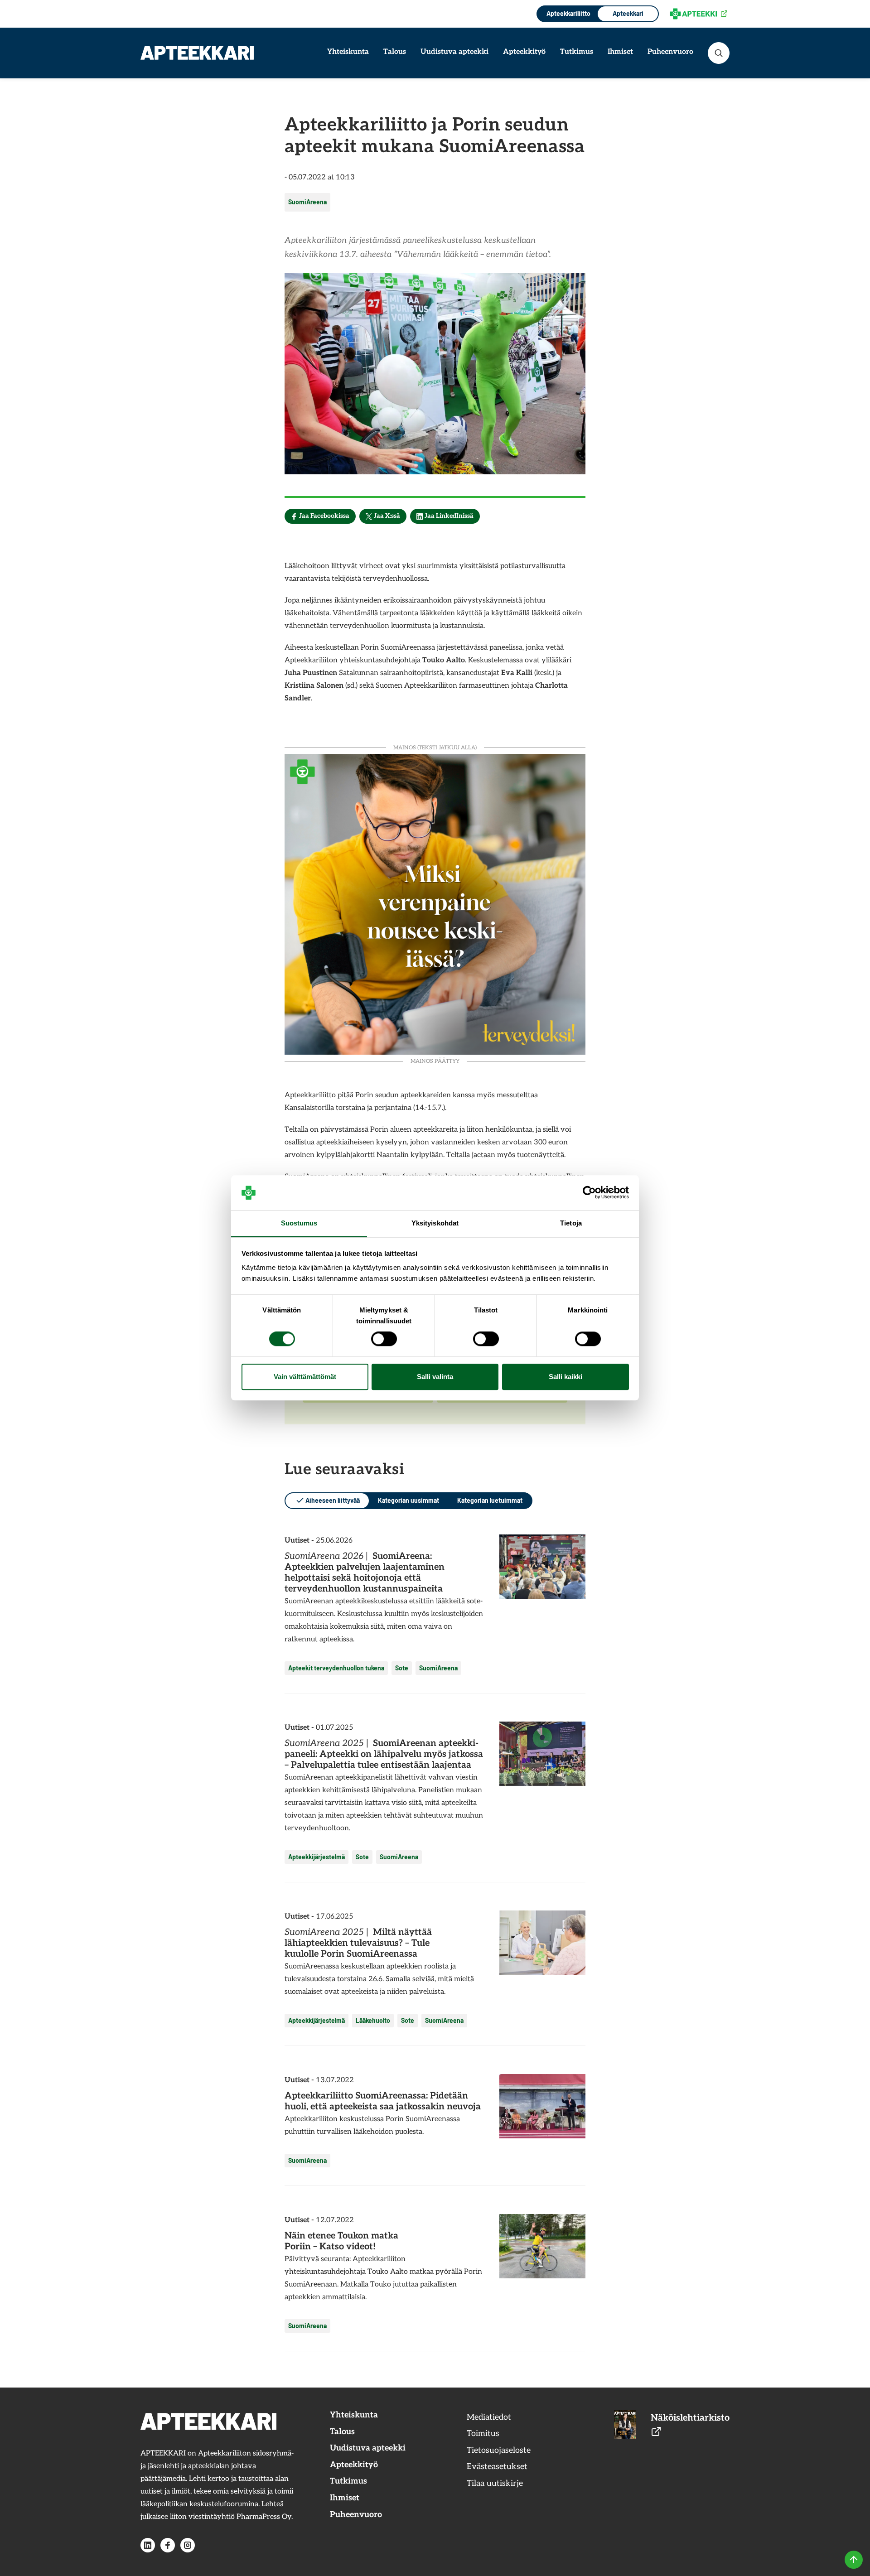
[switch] (384, 1339)
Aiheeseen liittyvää (333, 1500)
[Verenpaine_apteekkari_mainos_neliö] (435, 903)
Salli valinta (435, 1377)
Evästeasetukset (497, 2467)
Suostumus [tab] (299, 1223)
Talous (395, 52)
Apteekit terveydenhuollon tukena (336, 1668)
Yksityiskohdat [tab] (435, 1223)
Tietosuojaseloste (499, 2450)
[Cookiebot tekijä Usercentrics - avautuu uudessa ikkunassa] (589, 1193)
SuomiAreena (307, 202)
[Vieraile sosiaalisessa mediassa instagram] (188, 2545)
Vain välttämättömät (305, 1377)
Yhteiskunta (348, 52)
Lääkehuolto (373, 2020)
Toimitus (483, 2434)
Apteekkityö (524, 52)
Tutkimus (577, 52)
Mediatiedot (489, 2417)
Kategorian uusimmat (408, 1500)
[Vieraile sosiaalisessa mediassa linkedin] (148, 2545)
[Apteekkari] (197, 53)
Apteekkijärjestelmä (317, 1857)
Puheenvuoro (670, 52)
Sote (402, 1668)
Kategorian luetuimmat (490, 1500)
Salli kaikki (565, 1377)
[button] (719, 53)
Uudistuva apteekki (454, 52)
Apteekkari (628, 13)
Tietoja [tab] (571, 1223)
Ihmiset (620, 52)
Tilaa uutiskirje (495, 2483)
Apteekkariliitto (568, 13)
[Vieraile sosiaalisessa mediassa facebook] (168, 2545)
